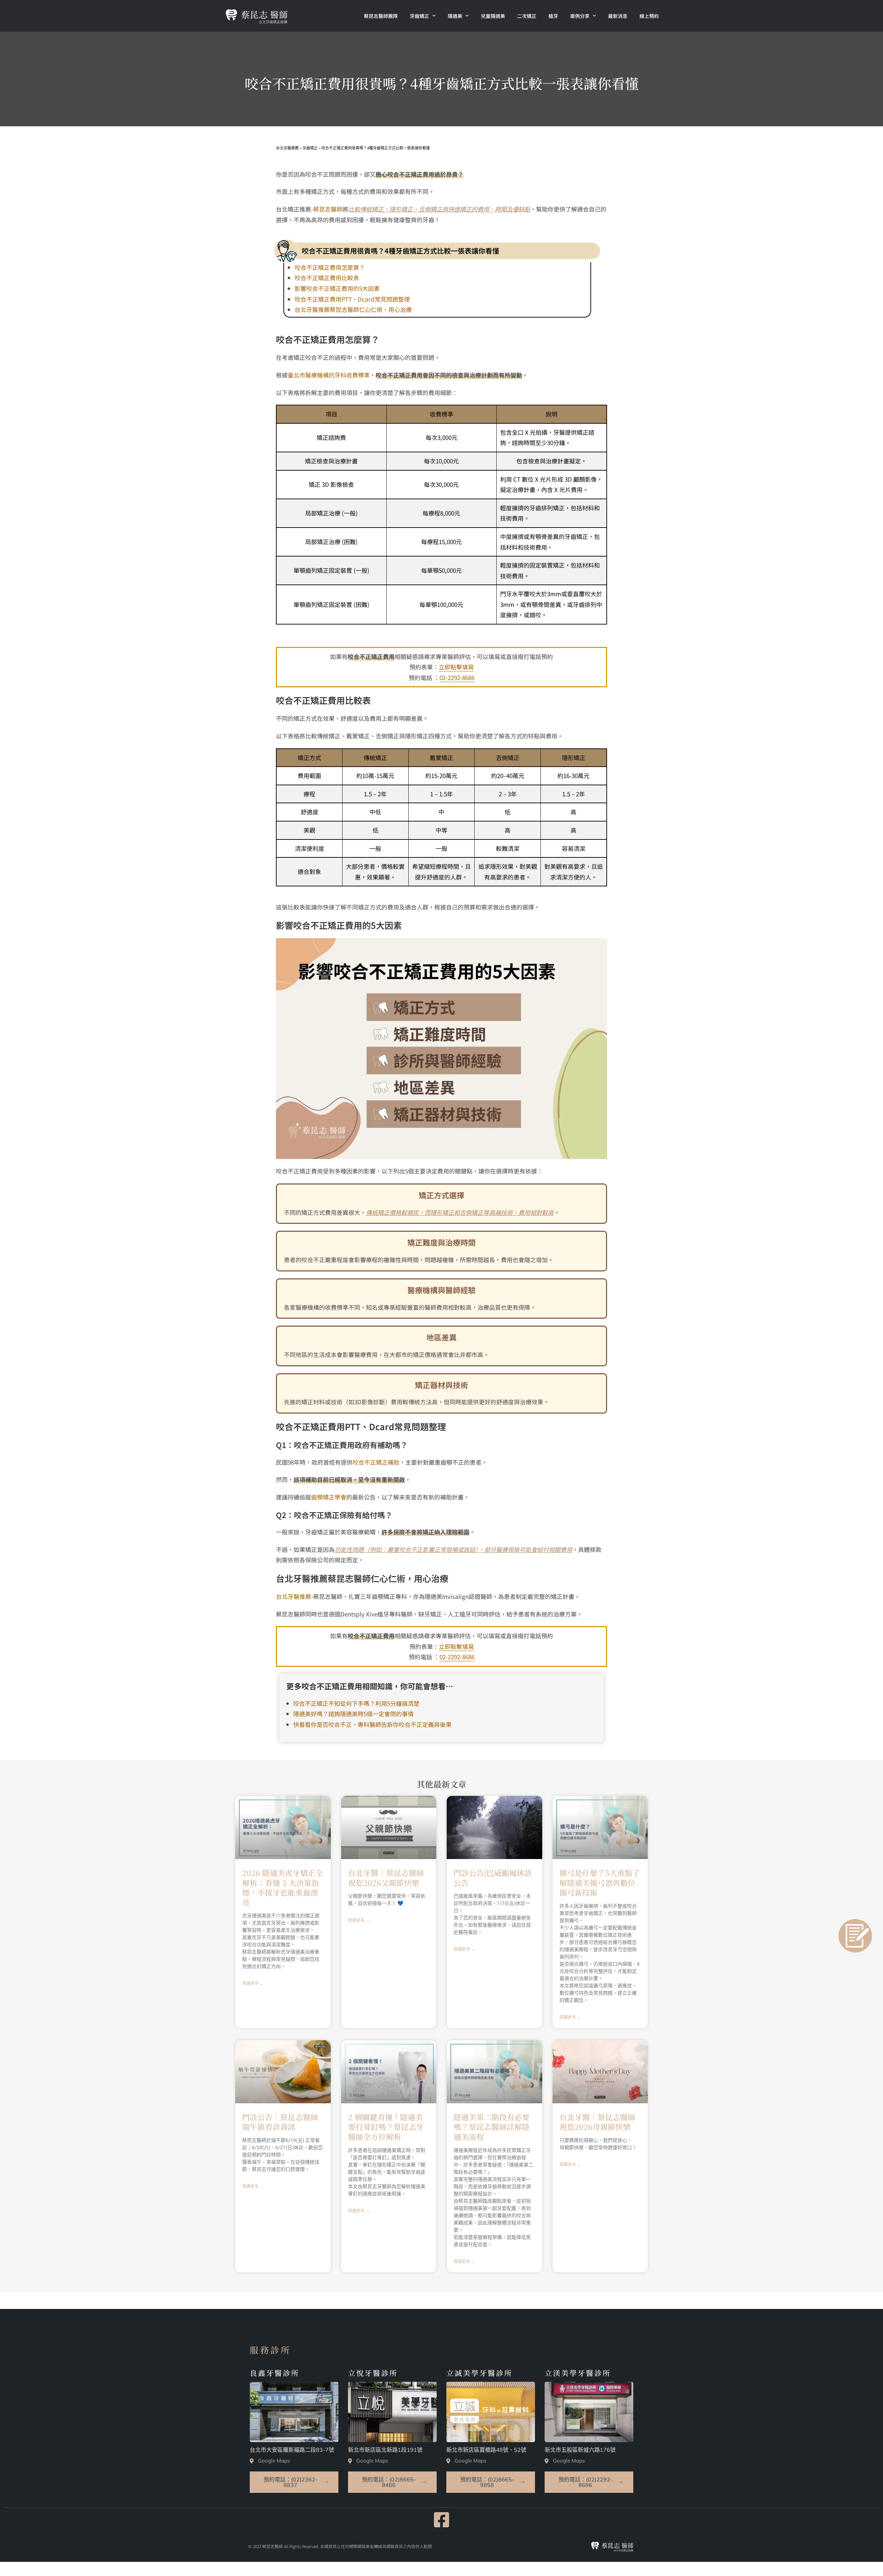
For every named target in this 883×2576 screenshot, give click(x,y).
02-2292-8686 (457, 677)
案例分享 (580, 16)
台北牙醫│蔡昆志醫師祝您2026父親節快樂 (386, 1878)
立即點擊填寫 (456, 667)
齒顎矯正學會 (329, 1497)
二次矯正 (527, 16)
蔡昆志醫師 (328, 209)
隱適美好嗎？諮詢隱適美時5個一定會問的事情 (353, 1714)
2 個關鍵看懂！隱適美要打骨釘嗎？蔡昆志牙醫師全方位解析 (386, 2127)
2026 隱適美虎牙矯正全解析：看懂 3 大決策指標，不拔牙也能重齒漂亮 (282, 1887)
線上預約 (649, 16)
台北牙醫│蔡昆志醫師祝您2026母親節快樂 (597, 2122)
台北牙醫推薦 (294, 1596)
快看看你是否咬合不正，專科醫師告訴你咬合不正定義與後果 (372, 1724)
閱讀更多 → (253, 1984)
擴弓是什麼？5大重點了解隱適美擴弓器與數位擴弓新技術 (600, 1882)
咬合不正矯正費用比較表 (327, 278)
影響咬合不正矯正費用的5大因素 (337, 288)
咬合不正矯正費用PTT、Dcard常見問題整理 (352, 299)
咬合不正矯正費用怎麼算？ (330, 267)
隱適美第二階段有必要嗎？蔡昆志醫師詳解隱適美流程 (492, 2127)
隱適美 (455, 16)
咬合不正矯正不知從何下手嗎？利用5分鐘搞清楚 (356, 1703)
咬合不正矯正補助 (376, 1462)
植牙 (553, 16)
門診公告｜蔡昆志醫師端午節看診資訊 (280, 2122)
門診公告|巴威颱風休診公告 (493, 1878)
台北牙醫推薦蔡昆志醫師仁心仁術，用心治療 (353, 309)
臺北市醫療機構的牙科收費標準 (329, 375)
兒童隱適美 (493, 16)
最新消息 (618, 16)
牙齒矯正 (419, 16)
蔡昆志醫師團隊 (381, 16)
